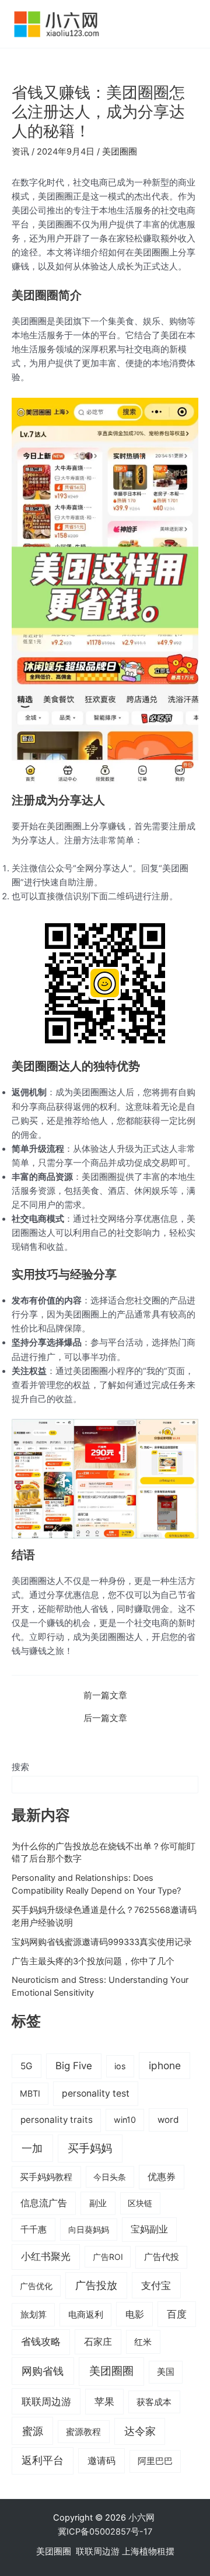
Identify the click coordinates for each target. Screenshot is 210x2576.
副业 (98, 2203)
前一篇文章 (105, 1696)
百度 (177, 2314)
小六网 (143, 2518)
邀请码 (101, 2461)
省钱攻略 (41, 2342)
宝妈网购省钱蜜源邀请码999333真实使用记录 (102, 1942)
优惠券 (162, 2177)
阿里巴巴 (155, 2461)
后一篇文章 (105, 1718)
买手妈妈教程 (46, 2177)
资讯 (20, 152)
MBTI (30, 2093)
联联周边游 (46, 2401)
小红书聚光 (46, 2256)
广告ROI (108, 2257)
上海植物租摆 (148, 2552)
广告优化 (36, 2286)
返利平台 (43, 2460)
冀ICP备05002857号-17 (105, 2532)
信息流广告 (44, 2203)
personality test (96, 2093)
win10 (125, 2120)
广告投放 (96, 2285)
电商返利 (86, 2315)
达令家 (140, 2431)
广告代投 (162, 2257)
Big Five (74, 2066)
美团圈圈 (120, 152)
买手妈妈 (90, 2148)
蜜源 (33, 2431)
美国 (166, 2372)
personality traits (57, 2120)
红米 (143, 2342)
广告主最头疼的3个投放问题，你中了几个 (93, 1961)
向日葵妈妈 (89, 2229)
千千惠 (34, 2229)
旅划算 (34, 2314)
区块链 (140, 2203)
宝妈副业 (149, 2229)
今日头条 (110, 2177)
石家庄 (98, 2342)
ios (120, 2066)
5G (27, 2066)
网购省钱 (43, 2371)
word (168, 2120)
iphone (165, 2065)
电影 (135, 2314)
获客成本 (154, 2402)
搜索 (20, 1767)
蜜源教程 (83, 2432)
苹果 (104, 2402)
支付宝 (156, 2285)
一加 (32, 2148)
